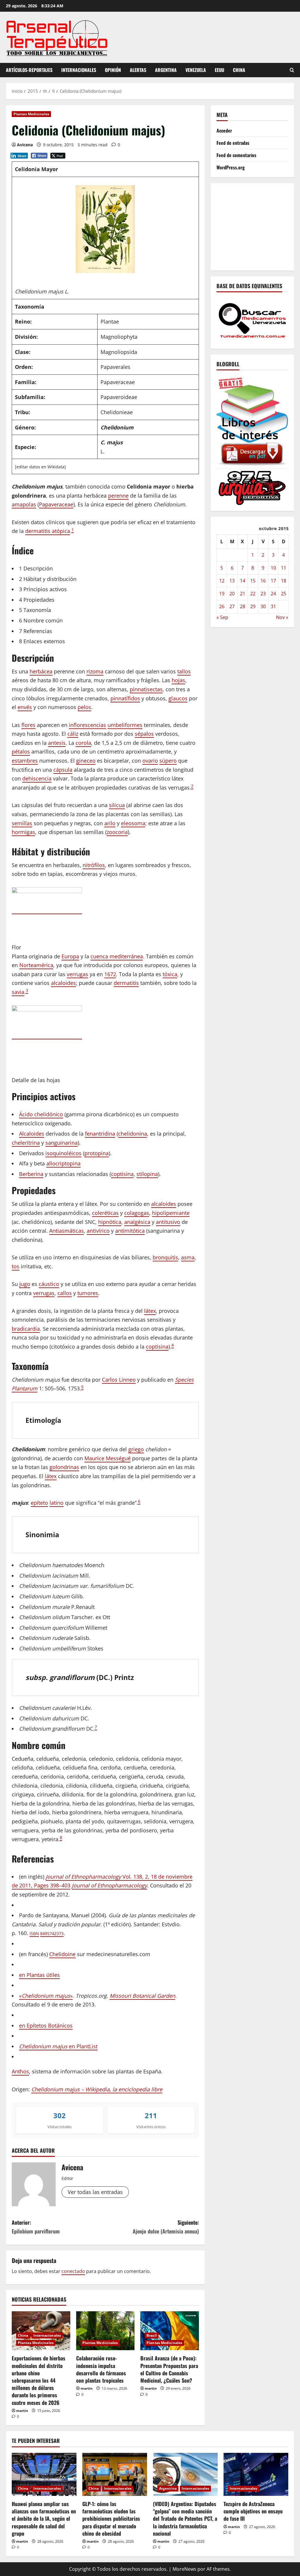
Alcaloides (32, 1134)
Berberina (31, 1174)
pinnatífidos (125, 698)
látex (150, 1311)
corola (83, 743)
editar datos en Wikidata (40, 467)
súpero (168, 761)
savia (18, 992)
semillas (22, 823)
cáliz (73, 734)
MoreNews (184, 2569)
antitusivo (168, 1222)
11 (284, 568)
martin (22, 2411)
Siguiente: (166, 2227)
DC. (104, 1677)
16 (263, 581)
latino (57, 1503)
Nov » (282, 617)
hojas (178, 680)
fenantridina (100, 1134)
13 (232, 581)
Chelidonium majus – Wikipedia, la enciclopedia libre (97, 2089)
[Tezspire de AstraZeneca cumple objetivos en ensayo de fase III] (256, 2474)
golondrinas (64, 1467)
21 (243, 594)
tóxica (170, 974)
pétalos (21, 752)
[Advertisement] (258, 226)
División (26, 337)
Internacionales (79, 70)
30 (263, 606)
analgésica (137, 1222)
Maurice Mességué (108, 1458)
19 (222, 594)
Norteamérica (36, 965)
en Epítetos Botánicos (46, 2025)
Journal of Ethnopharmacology (109, 1885)
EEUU (219, 70)
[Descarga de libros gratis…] (252, 420)
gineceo (86, 761)
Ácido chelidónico (41, 1114)
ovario (150, 761)
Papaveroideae (119, 397)
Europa (70, 956)
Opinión (113, 70)
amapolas (24, 504)
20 (232, 594)
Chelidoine (62, 1954)
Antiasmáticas (67, 1231)
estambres (25, 761)
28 (243, 606)
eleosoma (133, 823)
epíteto (39, 1503)
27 (232, 606)
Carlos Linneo (119, 1380)
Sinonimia (42, 1535)
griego (136, 1449)
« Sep (222, 617)
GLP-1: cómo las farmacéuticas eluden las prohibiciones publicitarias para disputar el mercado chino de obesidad (111, 2519)
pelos (84, 707)
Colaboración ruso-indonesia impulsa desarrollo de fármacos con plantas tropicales (101, 2369)
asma (188, 1257)
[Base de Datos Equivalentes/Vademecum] (252, 320)
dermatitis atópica (48, 531)
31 (273, 606)
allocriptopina (63, 1163)
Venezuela (196, 70)
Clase (22, 352)
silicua (117, 805)
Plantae (110, 321)
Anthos (20, 2071)
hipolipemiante (171, 1213)
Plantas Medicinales (31, 114)
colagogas (137, 1213)
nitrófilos (94, 865)
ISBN (34, 1933)
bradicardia (26, 1329)
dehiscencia (37, 778)
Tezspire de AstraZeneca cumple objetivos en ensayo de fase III (253, 2511)
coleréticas (105, 1213)
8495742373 (52, 1933)
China (239, 70)
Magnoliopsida (119, 352)
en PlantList (58, 2046)
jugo (25, 1284)
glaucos (178, 698)
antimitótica (130, 1231)
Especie (25, 447)
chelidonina (133, 1134)
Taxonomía (30, 307)
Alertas (138, 70)
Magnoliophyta (119, 337)
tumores (88, 1293)
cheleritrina (26, 1143)
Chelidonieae (117, 412)
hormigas (23, 832)
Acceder (224, 130)
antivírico (98, 1231)
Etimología (43, 1420)
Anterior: (36, 2227)
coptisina (122, 1174)
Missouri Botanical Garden (142, 1996)
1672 (110, 974)
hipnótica (110, 1222)
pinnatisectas (146, 689)
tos (16, 1266)
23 (263, 594)
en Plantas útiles (39, 1975)
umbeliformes (125, 725)
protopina (97, 1153)
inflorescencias (87, 725)
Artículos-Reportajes (29, 70)
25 (284, 594)
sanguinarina (62, 1143)
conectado (73, 2271)
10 (273, 568)
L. (103, 451)
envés (25, 707)
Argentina (166, 70)
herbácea (41, 671)
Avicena (25, 145)
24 (273, 594)
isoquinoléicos (63, 1153)
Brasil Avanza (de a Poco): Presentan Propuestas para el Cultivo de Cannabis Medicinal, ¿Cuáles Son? (169, 2369)
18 (284, 581)
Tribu (22, 412)
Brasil (152, 2335)
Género (25, 427)
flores (28, 725)
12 (222, 581)
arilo (110, 823)
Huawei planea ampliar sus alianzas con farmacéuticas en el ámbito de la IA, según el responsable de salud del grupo (44, 2519)
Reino (23, 321)
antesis (57, 743)
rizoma (95, 671)
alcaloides (63, 983)
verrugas (77, 974)
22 (253, 594)
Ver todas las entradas (95, 2192)
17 (273, 581)
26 (222, 606)
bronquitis (165, 1257)
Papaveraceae (118, 382)
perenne (118, 496)
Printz (124, 1677)
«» (46, 1996)
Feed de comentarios (236, 155)
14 (243, 581)
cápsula (63, 770)
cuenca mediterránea (117, 956)
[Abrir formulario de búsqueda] (292, 70)
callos (65, 1293)
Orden (23, 367)
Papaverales (115, 367)
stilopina (147, 1174)
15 (253, 581)
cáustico (49, 1284)
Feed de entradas (233, 143)
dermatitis (126, 983)
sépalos (144, 734)
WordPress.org (231, 167)
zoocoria (117, 832)
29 (253, 606)
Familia (25, 382)
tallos (184, 671)
